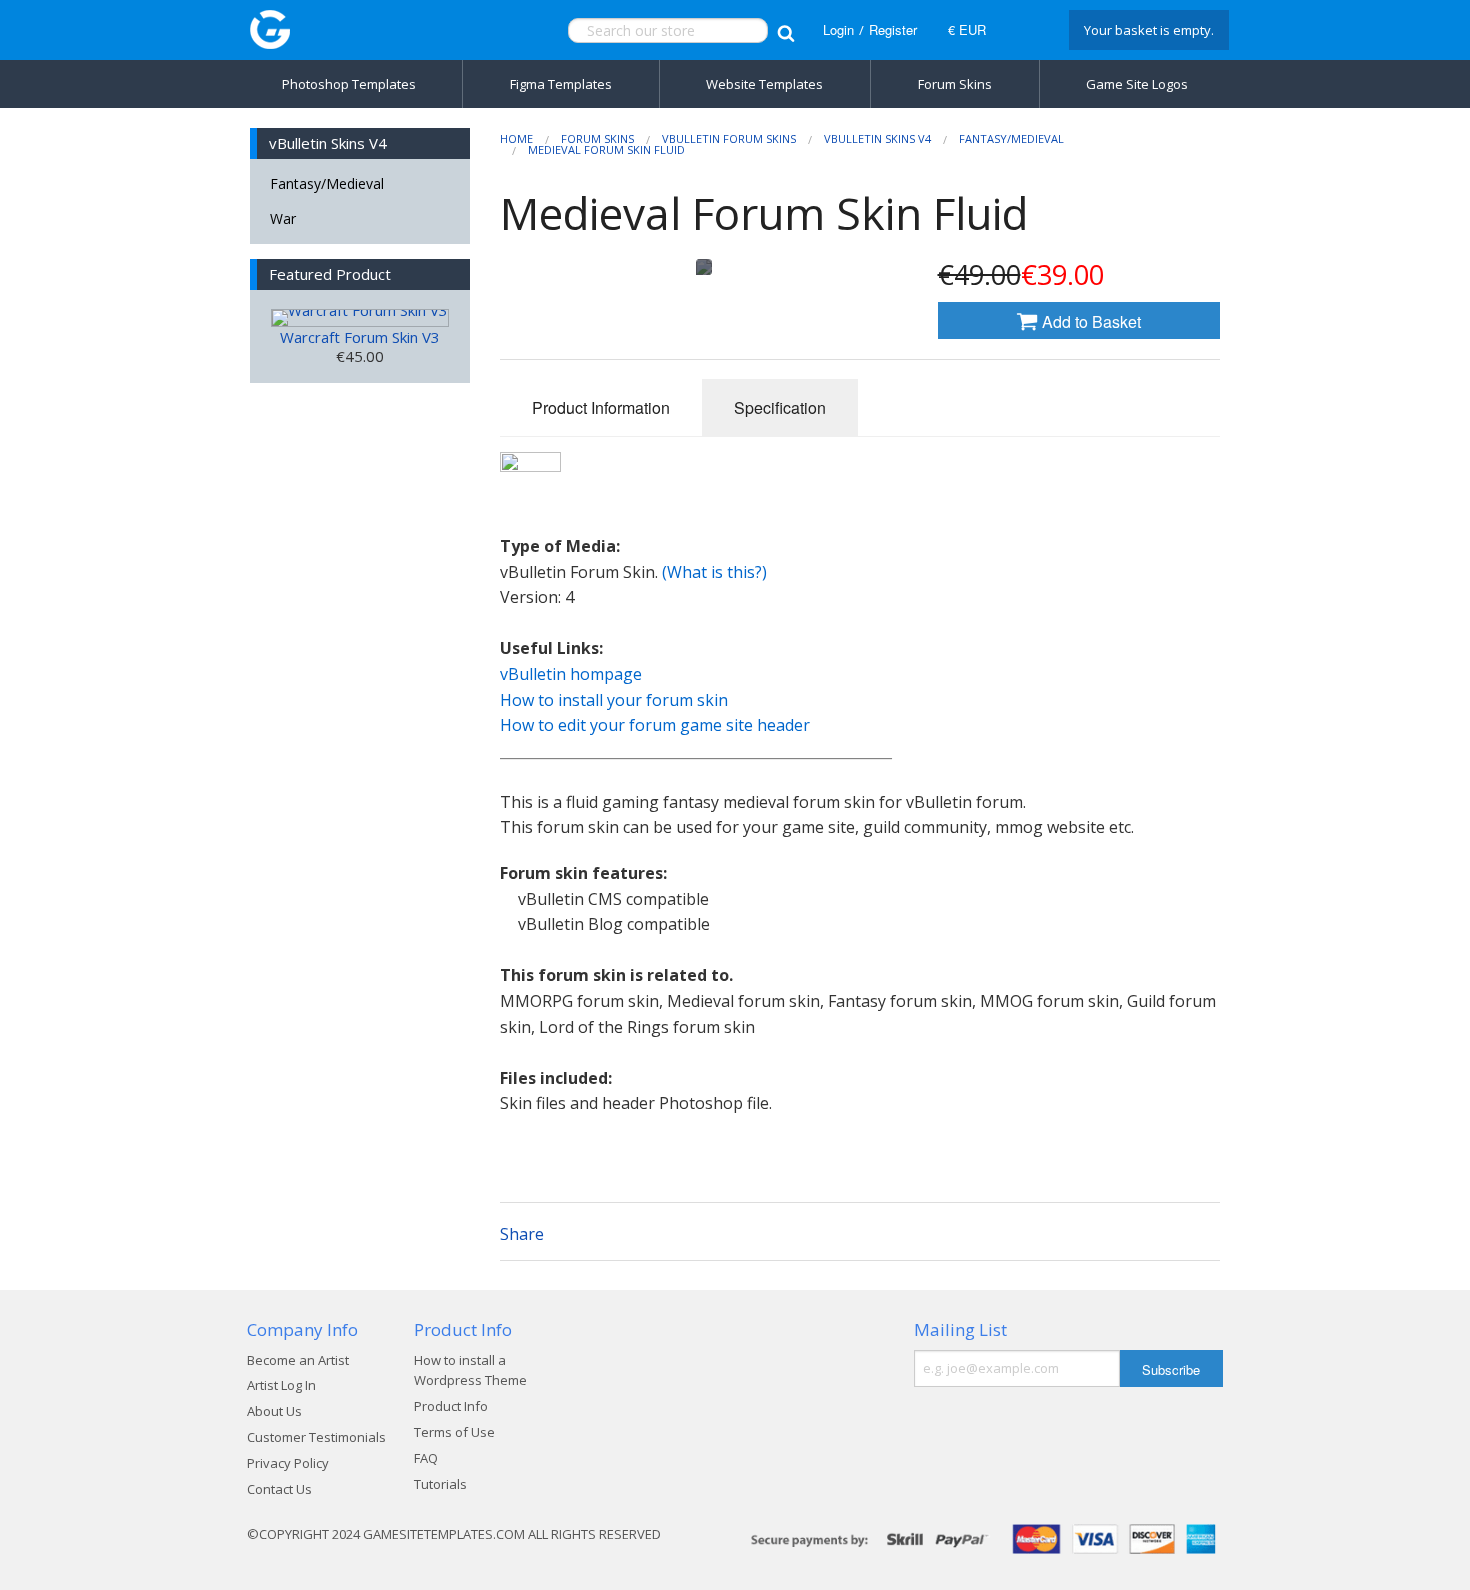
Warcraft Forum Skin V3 (360, 337)
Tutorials (440, 1484)
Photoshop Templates (349, 84)
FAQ (426, 1458)
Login (838, 29)
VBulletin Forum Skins (729, 138)
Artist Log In (281, 1385)
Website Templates (764, 84)
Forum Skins (955, 84)
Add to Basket (1089, 321)
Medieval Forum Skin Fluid (606, 149)
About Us (274, 1411)
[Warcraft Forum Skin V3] (360, 318)
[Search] (785, 30)
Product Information (601, 407)
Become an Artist (298, 1360)
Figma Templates (561, 84)
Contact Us (279, 1489)
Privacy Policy (288, 1463)
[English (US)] (1025, 30)
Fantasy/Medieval (327, 183)
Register (893, 29)
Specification (780, 407)
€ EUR (967, 29)
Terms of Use (454, 1432)
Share (522, 1234)
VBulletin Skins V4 (877, 138)
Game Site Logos (1137, 84)
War (283, 218)
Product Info (451, 1406)
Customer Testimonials (316, 1437)
